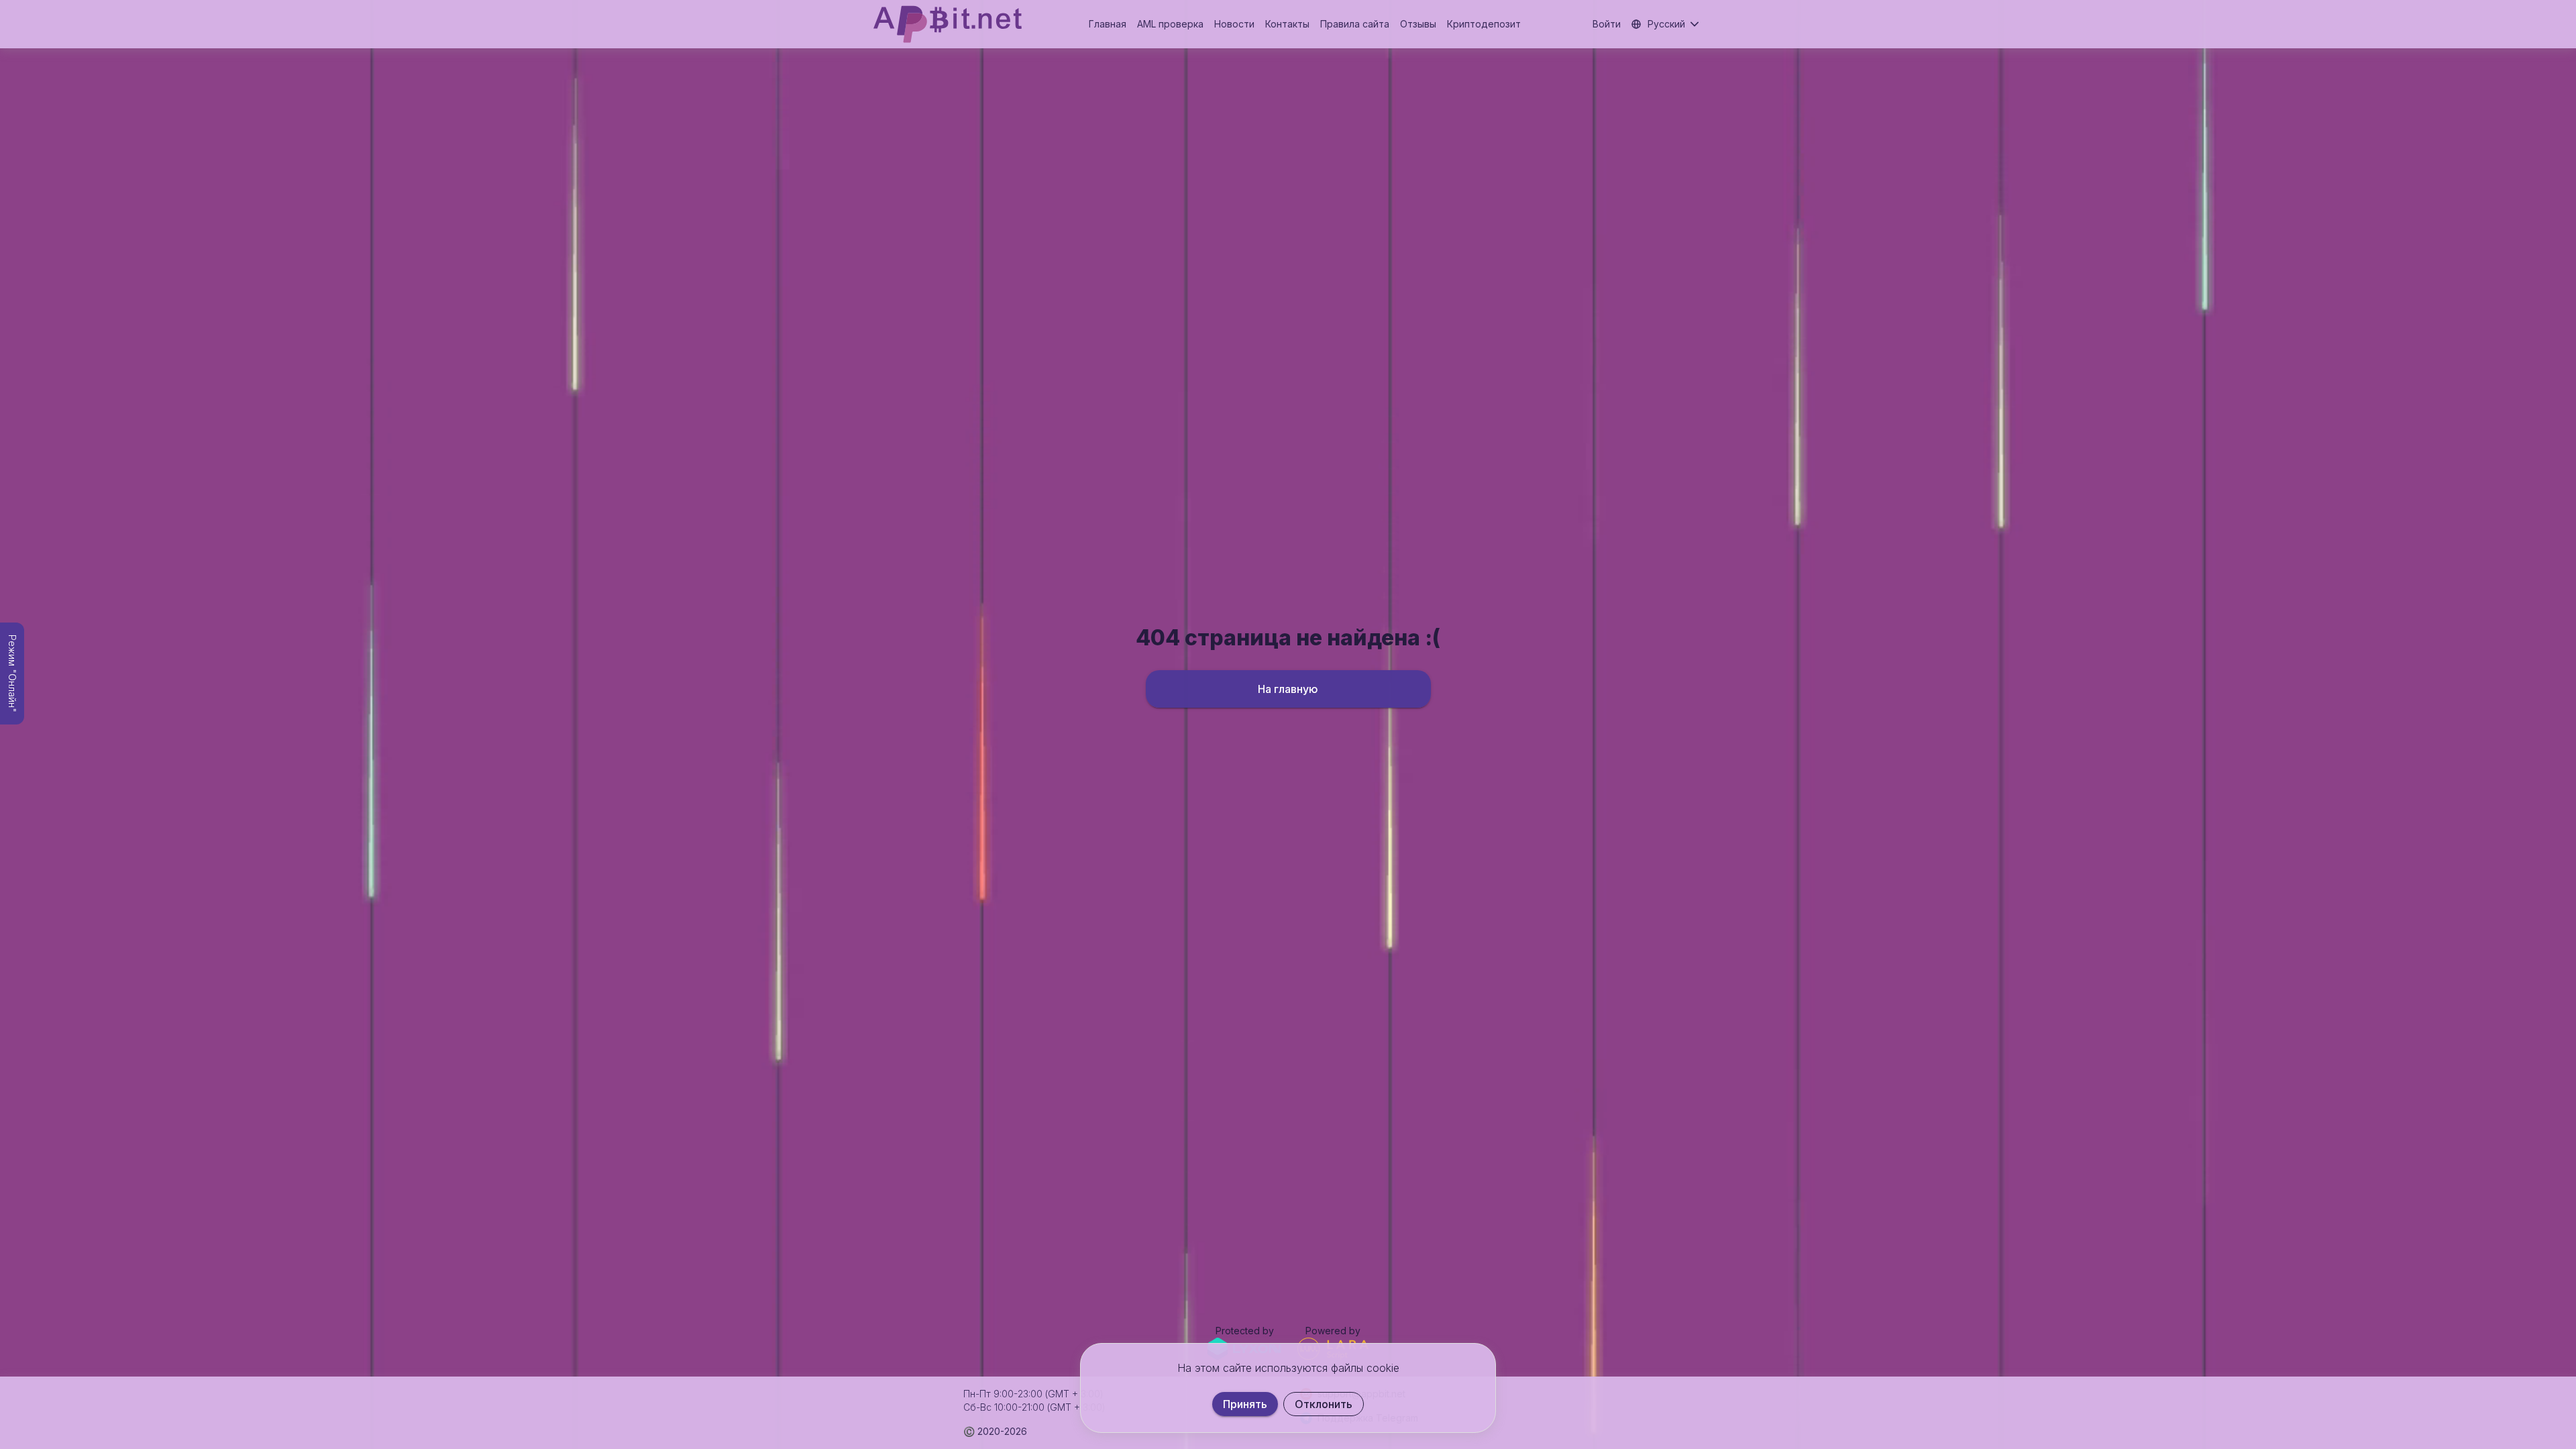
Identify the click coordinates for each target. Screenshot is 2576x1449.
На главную (1288, 689)
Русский (1666, 24)
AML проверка (1170, 24)
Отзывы (1418, 24)
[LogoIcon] (948, 24)
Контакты (1287, 24)
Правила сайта (1355, 24)
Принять (1245, 1404)
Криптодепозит (1484, 24)
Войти (1607, 24)
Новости (1234, 24)
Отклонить (1324, 1404)
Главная (1108, 24)
